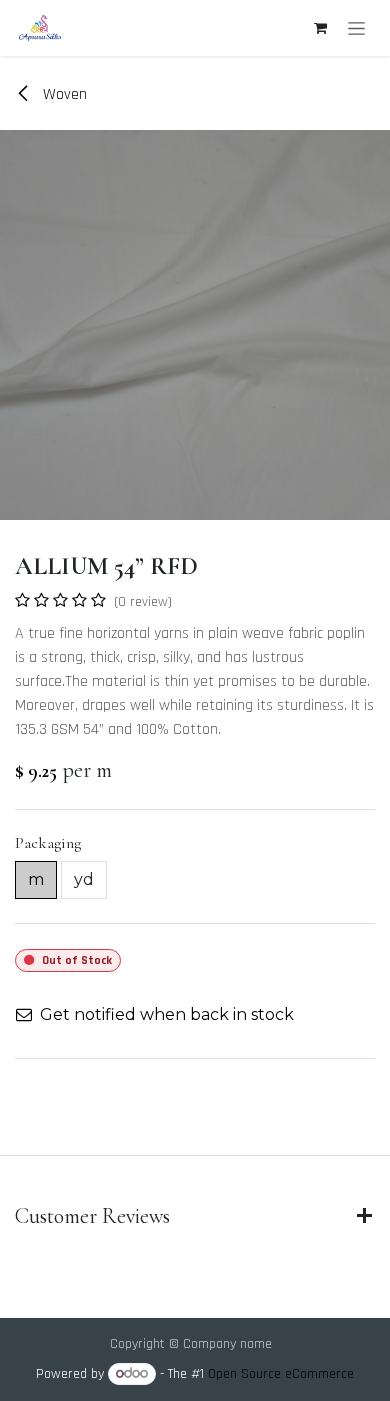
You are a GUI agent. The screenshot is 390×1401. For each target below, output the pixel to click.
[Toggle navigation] (356, 28)
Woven (63, 94)
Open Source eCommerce (281, 1374)
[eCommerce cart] (320, 28)
